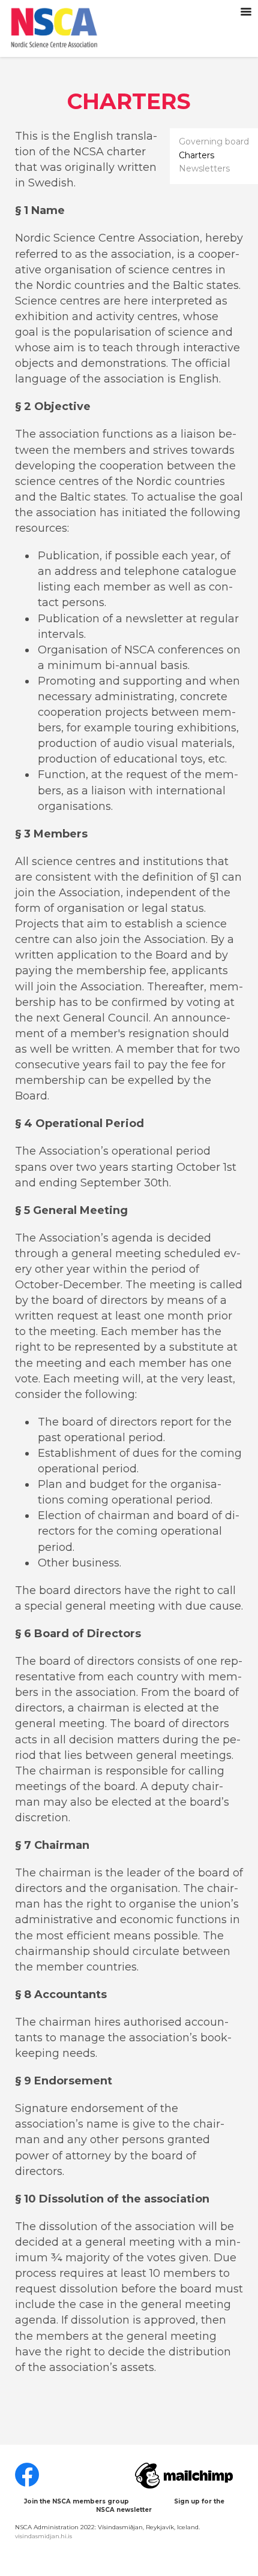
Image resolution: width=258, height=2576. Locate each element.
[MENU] (246, 12)
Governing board (214, 142)
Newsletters (204, 169)
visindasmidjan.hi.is (43, 2536)
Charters (196, 156)
